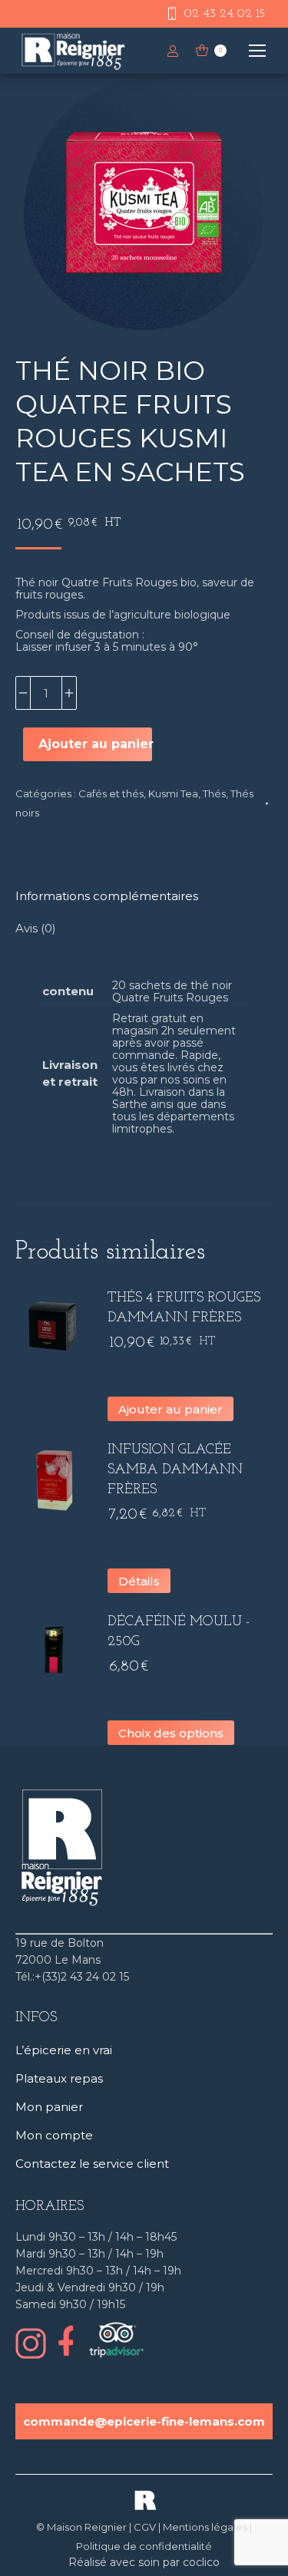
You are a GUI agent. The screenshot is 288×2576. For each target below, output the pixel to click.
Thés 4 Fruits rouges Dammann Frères (184, 1308)
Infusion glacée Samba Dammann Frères (175, 1470)
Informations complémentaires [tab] (107, 896)
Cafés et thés (111, 793)
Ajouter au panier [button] (170, 1409)
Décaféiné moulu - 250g (179, 1632)
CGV (145, 2527)
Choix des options (171, 1733)
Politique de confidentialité (144, 2546)
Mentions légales (205, 2527)
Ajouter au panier (95, 744)
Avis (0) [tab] (36, 928)
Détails (139, 1581)
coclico (201, 2562)
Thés (214, 793)
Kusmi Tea (173, 793)
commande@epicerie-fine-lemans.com (144, 2421)
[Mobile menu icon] (257, 51)
